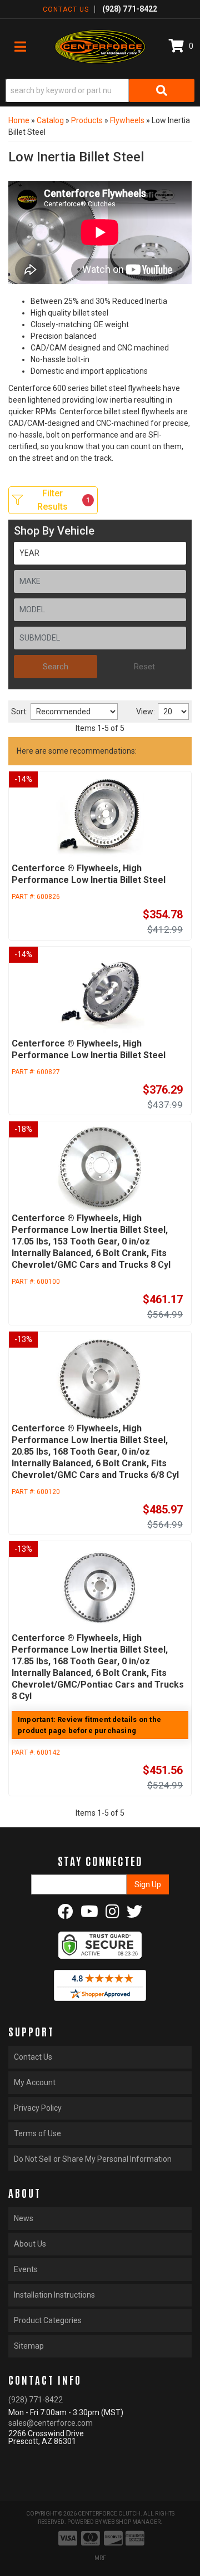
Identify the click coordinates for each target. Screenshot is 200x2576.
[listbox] (100, 553)
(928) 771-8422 (36, 2400)
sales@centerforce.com (51, 2423)
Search (56, 667)
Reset (144, 667)
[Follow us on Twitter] (134, 1914)
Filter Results (64, 500)
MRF (100, 2558)
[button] (100, 90)
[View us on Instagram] (112, 1914)
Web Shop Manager (132, 2522)
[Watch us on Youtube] (89, 1914)
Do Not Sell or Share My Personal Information (93, 2159)
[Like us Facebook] (66, 1914)
